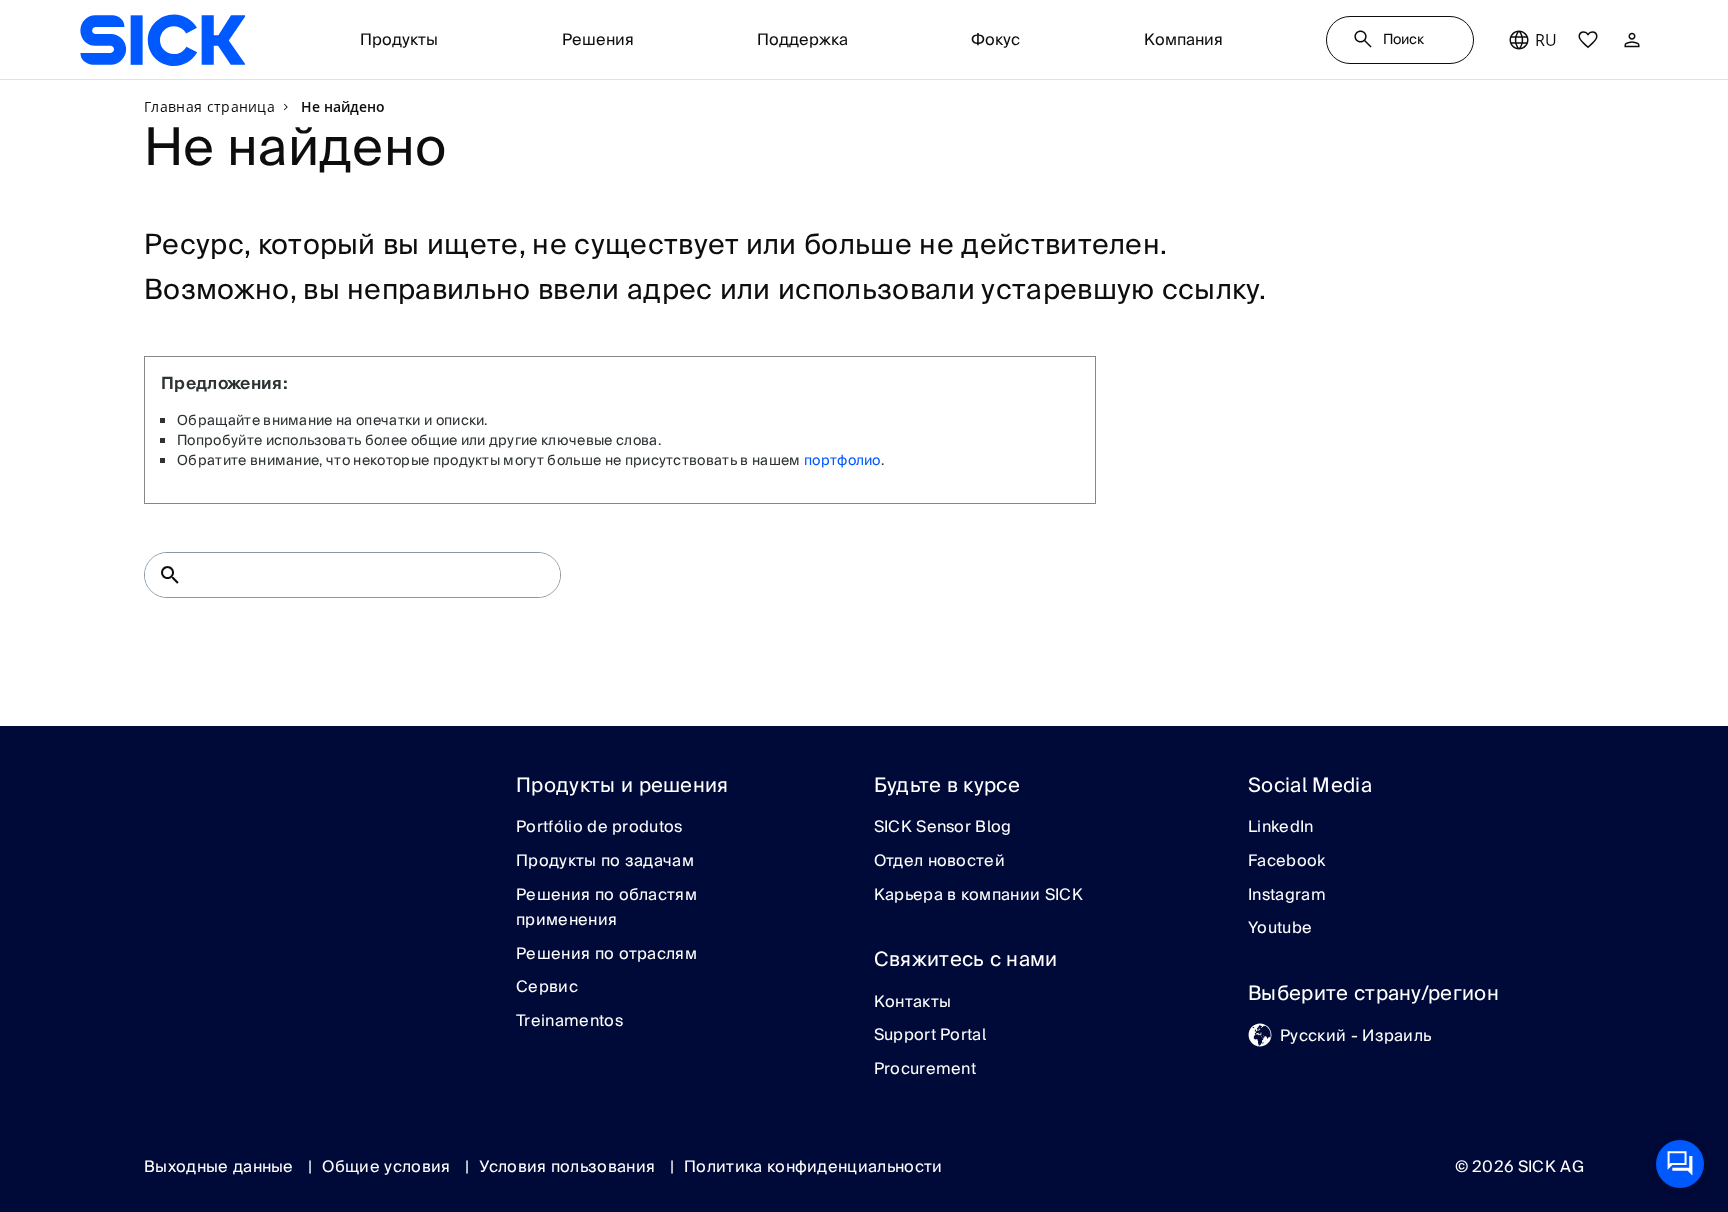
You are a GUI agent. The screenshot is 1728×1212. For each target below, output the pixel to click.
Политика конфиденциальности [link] (813, 1167)
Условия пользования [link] (569, 1167)
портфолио (842, 461)
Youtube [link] (1280, 929)
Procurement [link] (925, 1070)
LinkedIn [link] (1281, 828)
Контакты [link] (913, 1003)
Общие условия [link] (388, 1167)
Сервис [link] (547, 988)
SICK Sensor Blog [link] (943, 828)
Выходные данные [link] (221, 1167)
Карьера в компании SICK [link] (978, 896)
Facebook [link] (1287, 862)
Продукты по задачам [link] (605, 862)
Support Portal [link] (930, 1036)
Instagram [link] (1287, 896)
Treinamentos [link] (569, 1022)
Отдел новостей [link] (939, 862)
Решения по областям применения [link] (606, 908)
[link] (162, 40)
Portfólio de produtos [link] (599, 828)
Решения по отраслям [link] (606, 955)
